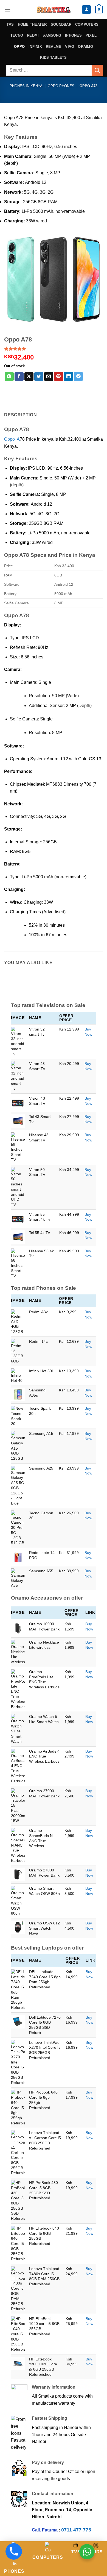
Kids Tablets (53, 58)
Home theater (32, 24)
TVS (10, 24)
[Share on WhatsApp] (9, 376)
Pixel (91, 35)
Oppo (19, 47)
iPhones (73, 35)
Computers (87, 24)
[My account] (86, 10)
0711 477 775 (76, 2530)
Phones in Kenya (26, 86)
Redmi (33, 35)
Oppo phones (61, 86)
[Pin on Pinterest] (59, 376)
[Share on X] (29, 376)
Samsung (52, 35)
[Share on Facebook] (19, 376)
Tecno (17, 35)
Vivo (70, 47)
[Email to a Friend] (49, 376)
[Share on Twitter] (39, 376)
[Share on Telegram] (78, 376)
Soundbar (61, 24)
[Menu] (7, 9)
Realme (54, 47)
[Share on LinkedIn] (68, 376)
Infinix (35, 47)
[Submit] (97, 70)
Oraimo (85, 47)
